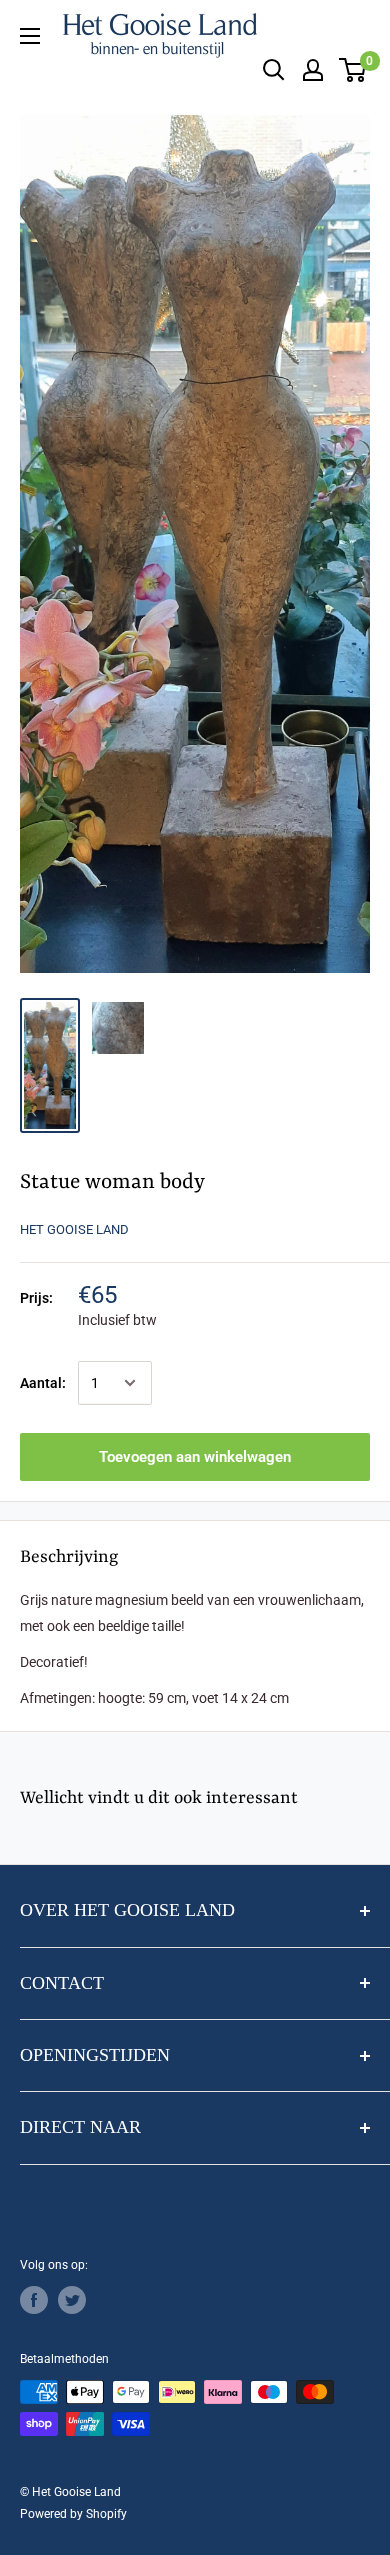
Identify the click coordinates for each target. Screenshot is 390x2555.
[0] (353, 70)
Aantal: (43, 1383)
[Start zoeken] (274, 70)
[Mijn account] (313, 70)
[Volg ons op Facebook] (34, 2300)
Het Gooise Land (74, 1229)
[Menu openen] (30, 36)
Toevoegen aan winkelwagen (195, 1457)
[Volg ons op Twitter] (72, 2300)
